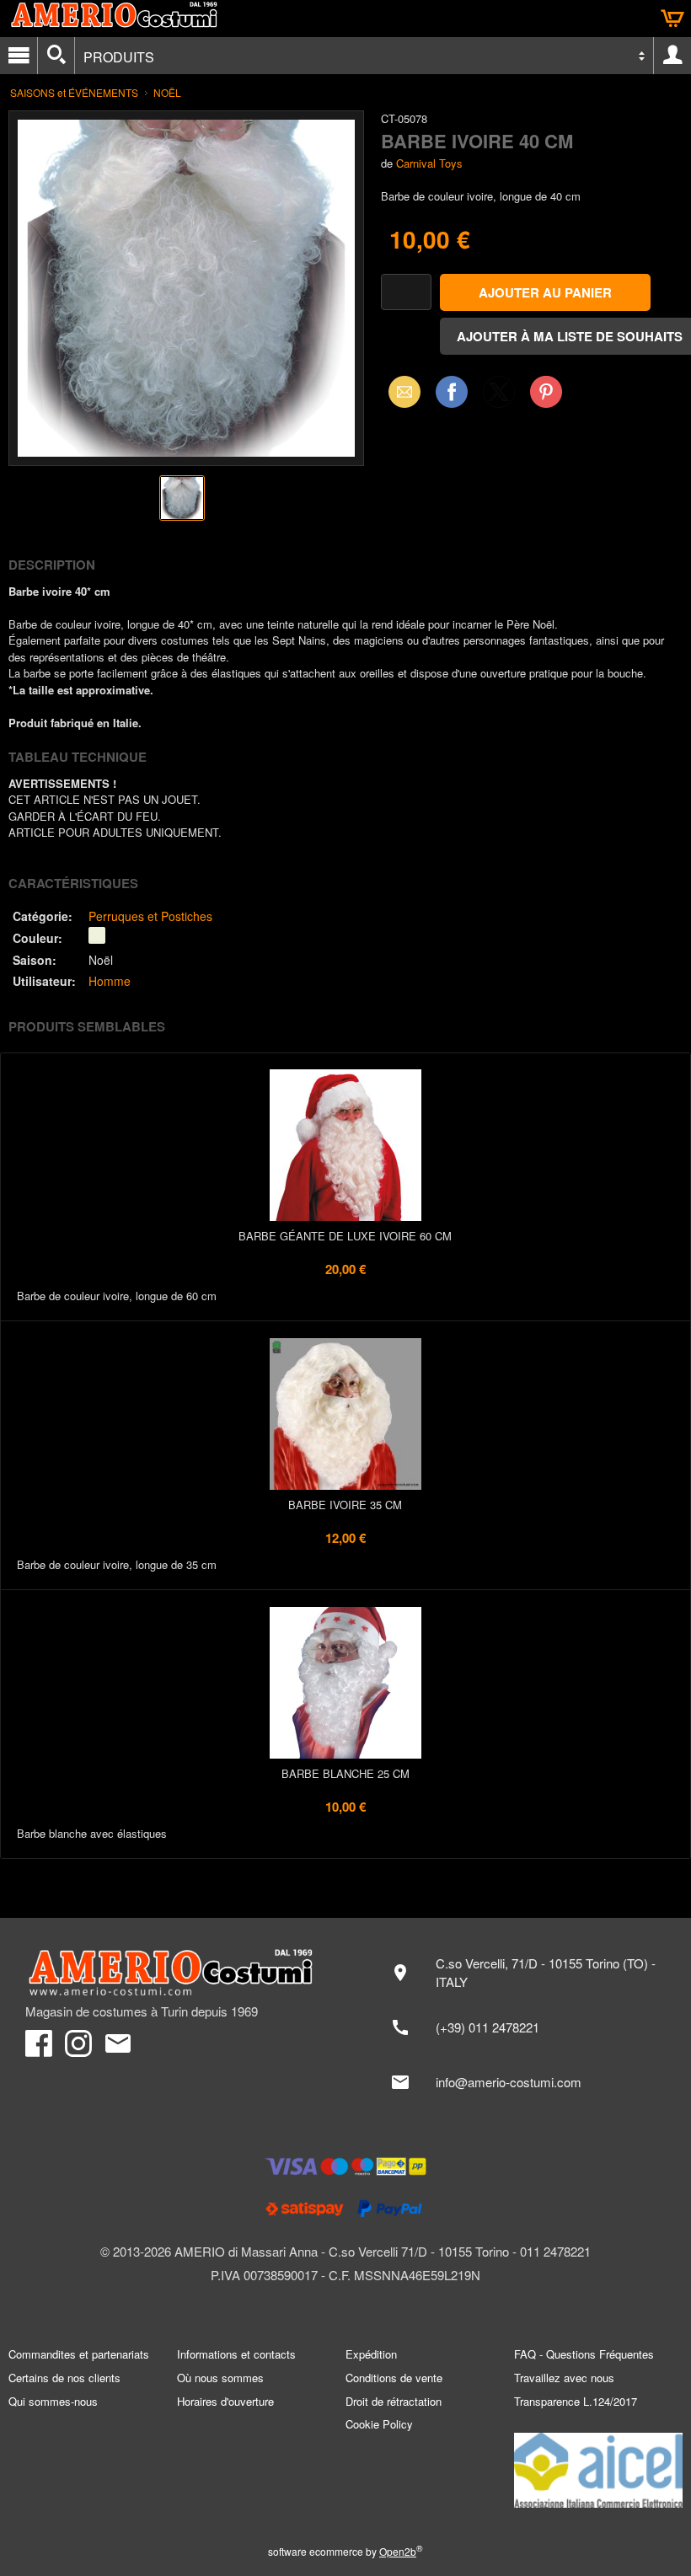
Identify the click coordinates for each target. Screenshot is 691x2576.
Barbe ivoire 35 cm (345, 1505)
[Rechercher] (56, 56)
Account (672, 56)
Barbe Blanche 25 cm (345, 1773)
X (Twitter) (499, 397)
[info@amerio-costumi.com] (522, 2082)
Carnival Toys (429, 163)
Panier (672, 19)
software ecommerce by (345, 2551)
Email (400, 391)
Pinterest (546, 391)
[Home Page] (177, 1973)
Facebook (452, 391)
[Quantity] (406, 292)
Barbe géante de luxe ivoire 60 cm (345, 1236)
